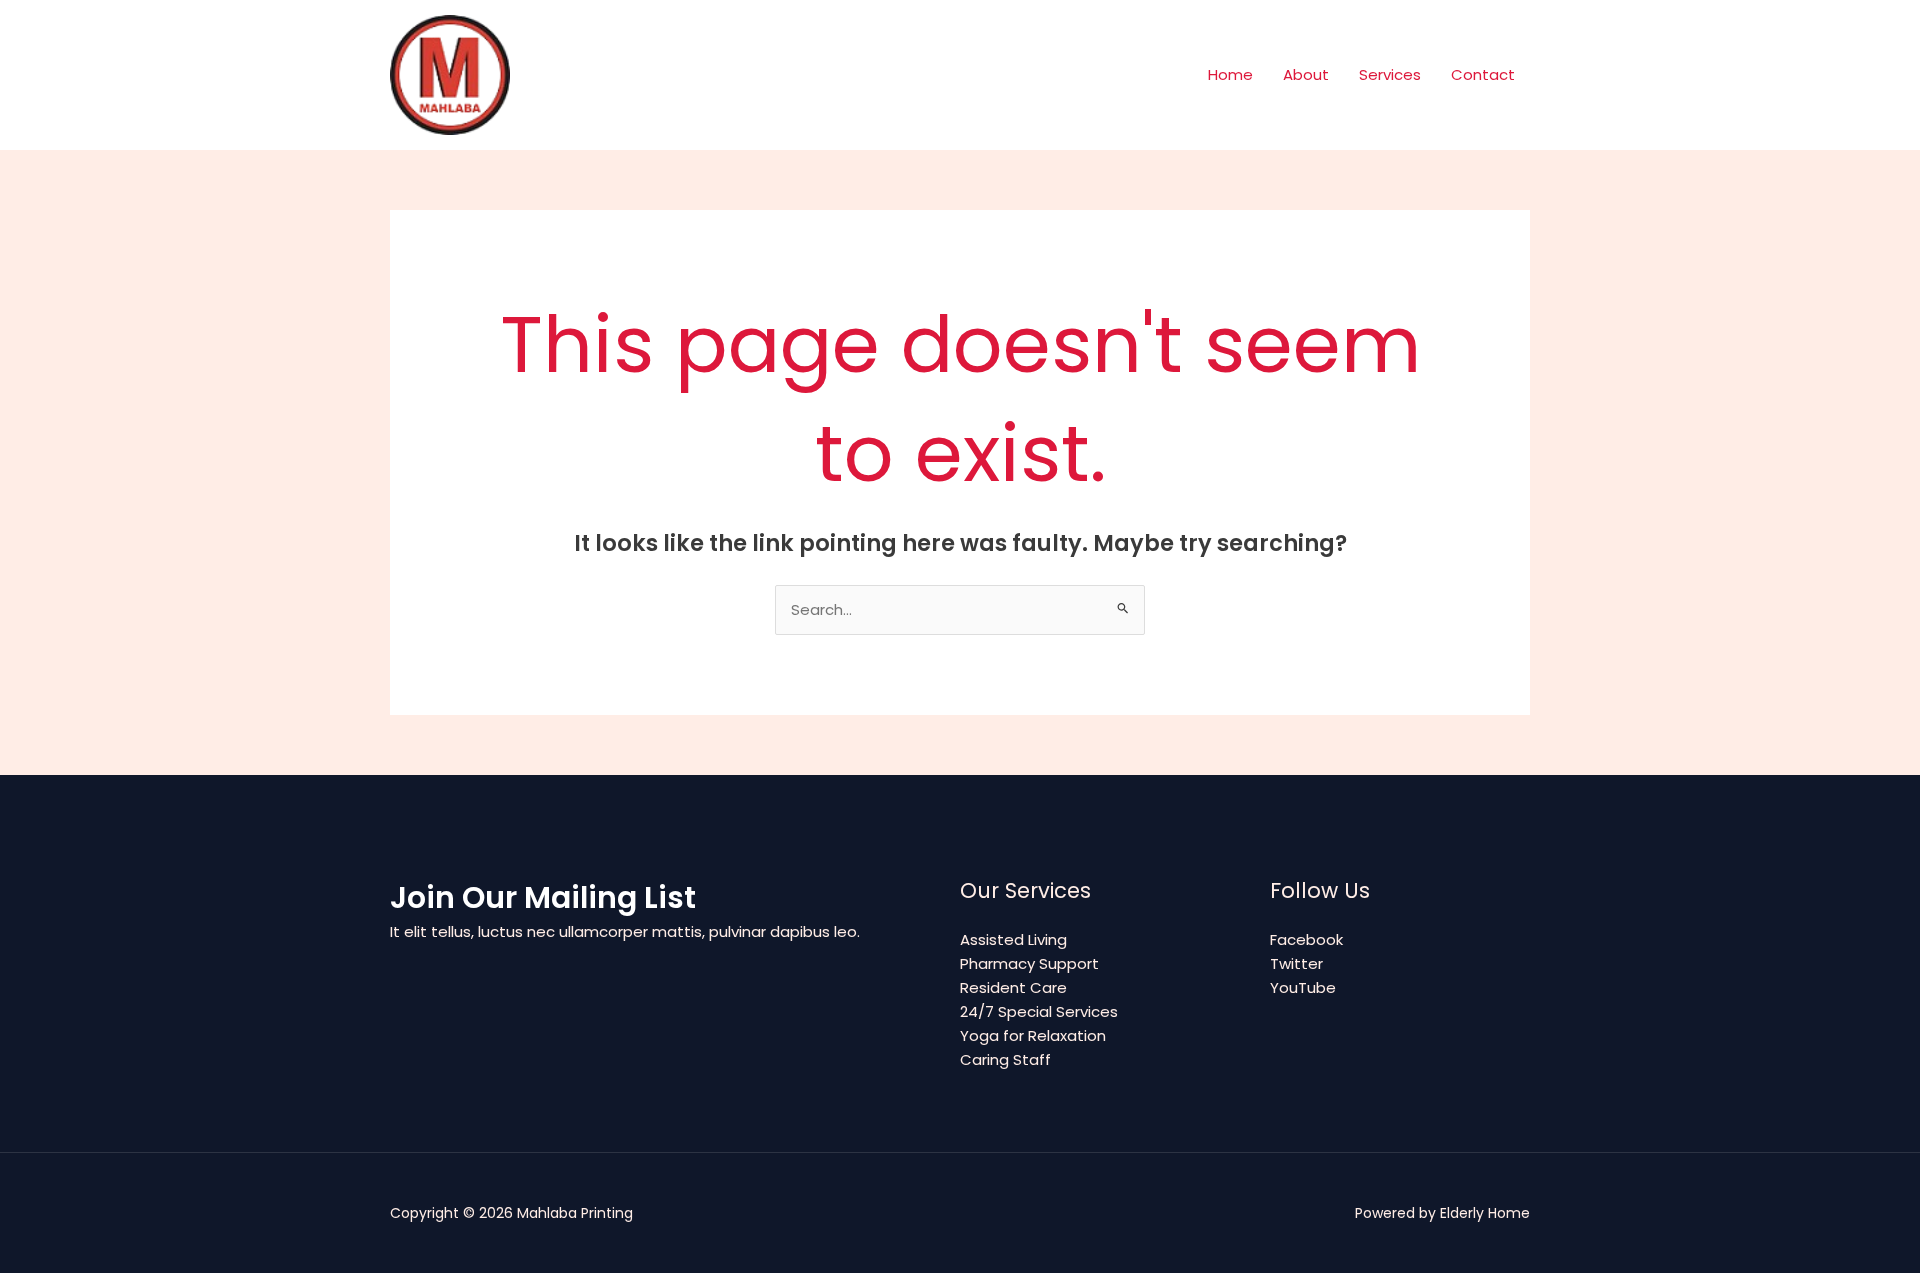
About (1306, 74)
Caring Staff (1005, 1059)
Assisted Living (1013, 939)
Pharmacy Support (1029, 963)
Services (1390, 74)
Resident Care (1013, 987)
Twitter (1296, 963)
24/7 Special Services (1039, 1011)
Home (1230, 74)
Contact (1483, 74)
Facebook (1306, 939)
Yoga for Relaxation (1033, 1035)
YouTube (1303, 987)
